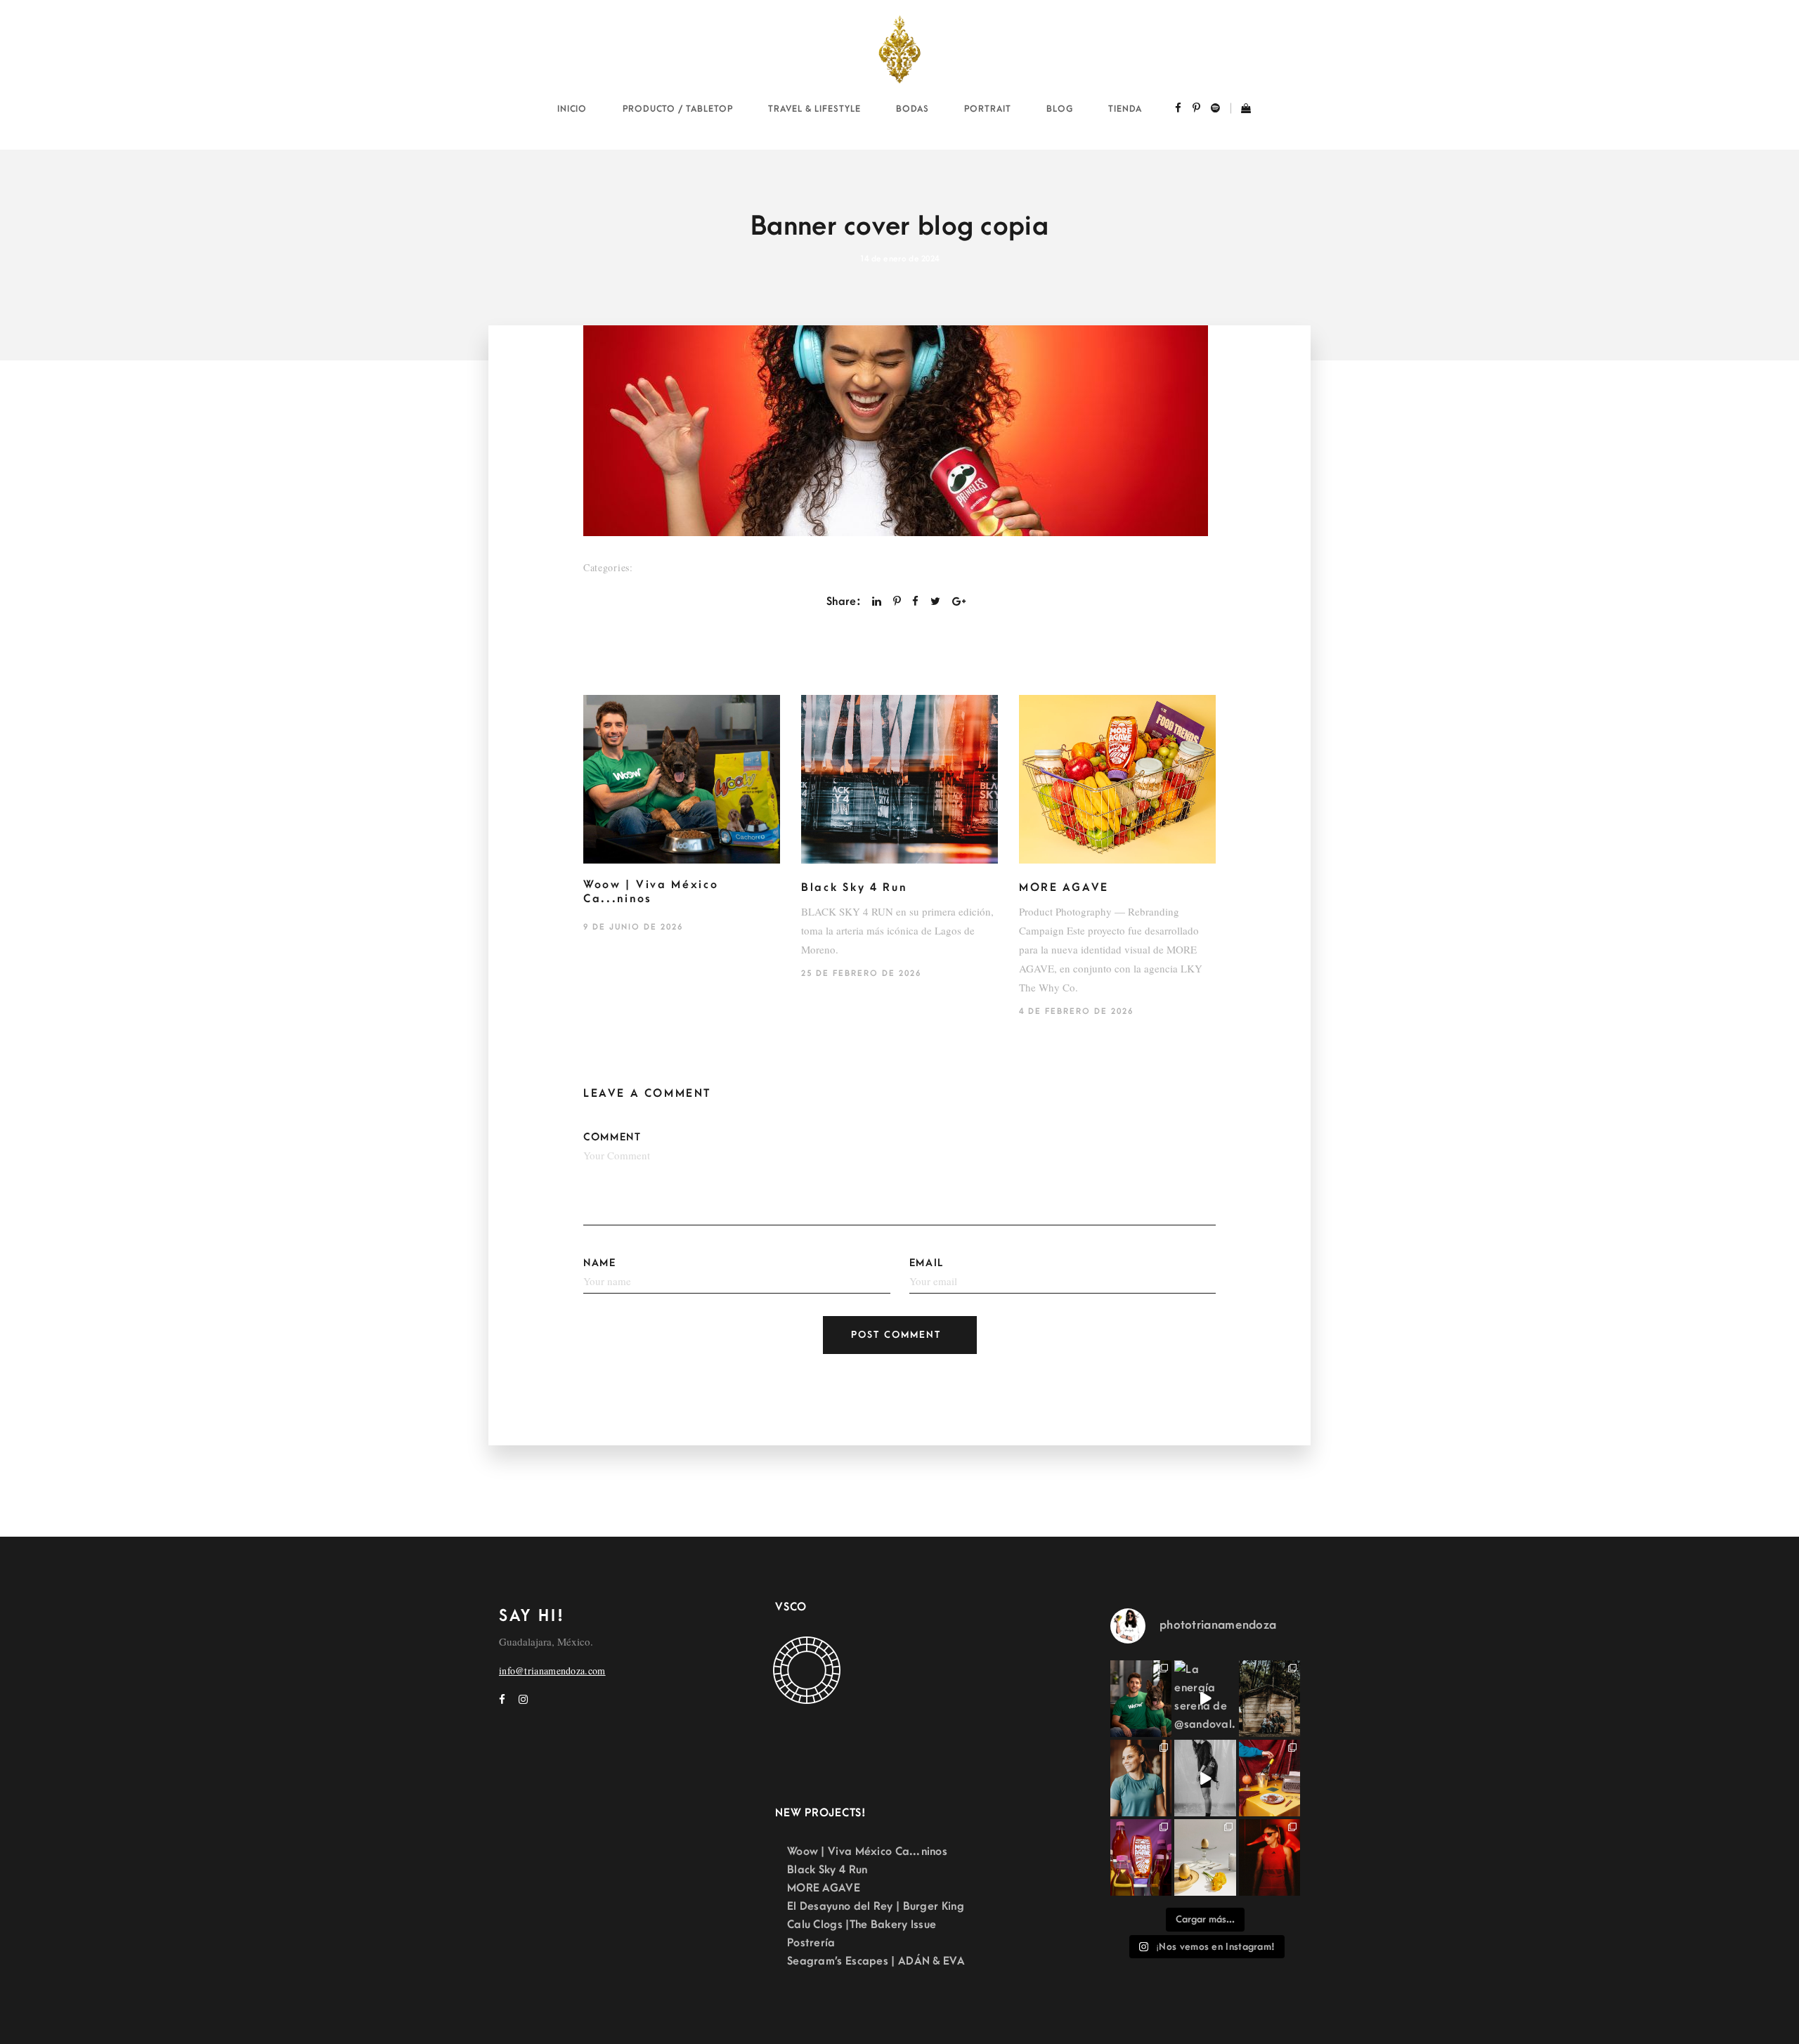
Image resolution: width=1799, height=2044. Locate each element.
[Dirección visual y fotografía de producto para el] (1141, 1857)
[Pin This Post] (897, 601)
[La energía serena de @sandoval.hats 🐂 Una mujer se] (1205, 1699)
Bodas (913, 109)
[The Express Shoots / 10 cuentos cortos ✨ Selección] (1269, 1699)
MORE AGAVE (1064, 887)
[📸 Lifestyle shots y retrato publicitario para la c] (1141, 1699)
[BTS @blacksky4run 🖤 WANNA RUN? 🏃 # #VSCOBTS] (1205, 1778)
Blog (1060, 109)
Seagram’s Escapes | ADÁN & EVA (876, 1961)
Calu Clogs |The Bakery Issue (862, 1925)
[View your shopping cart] (1241, 110)
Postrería (811, 1943)
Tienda (1125, 109)
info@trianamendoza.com (552, 1671)
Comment (612, 1137)
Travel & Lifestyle (814, 109)
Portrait (988, 109)
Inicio (572, 109)
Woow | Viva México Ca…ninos (867, 1851)
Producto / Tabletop (678, 109)
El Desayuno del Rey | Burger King (876, 1906)
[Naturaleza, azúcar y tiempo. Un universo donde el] (1205, 1857)
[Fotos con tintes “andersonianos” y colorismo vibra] (1269, 1778)
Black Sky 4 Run (854, 887)
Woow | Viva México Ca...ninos (651, 892)
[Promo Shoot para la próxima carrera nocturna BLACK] (1269, 1857)
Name (600, 1263)
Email (927, 1263)
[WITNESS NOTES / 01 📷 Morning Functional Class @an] (1141, 1778)
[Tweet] (935, 601)
